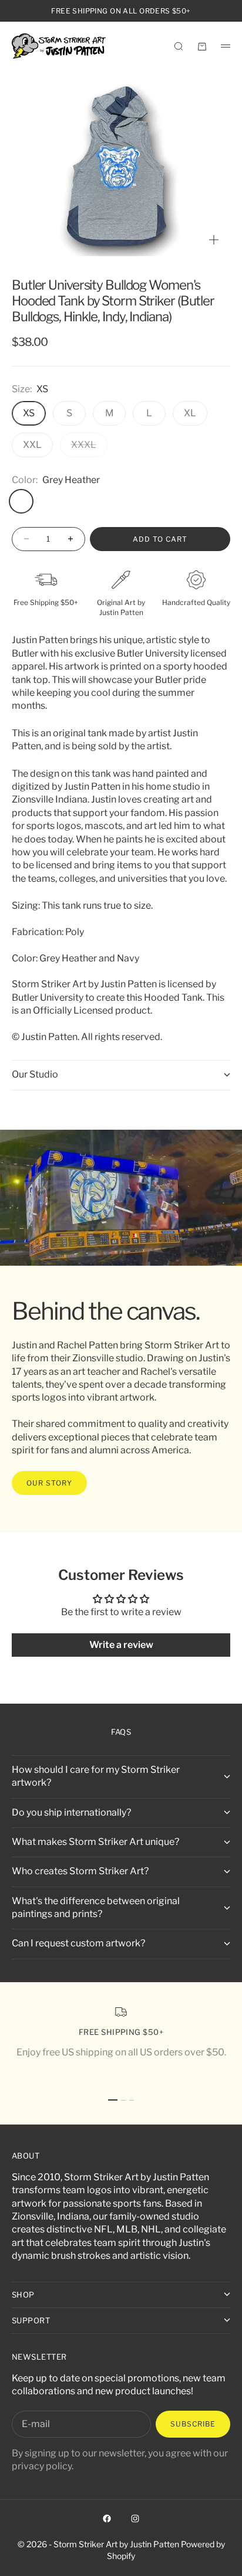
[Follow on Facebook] (107, 2519)
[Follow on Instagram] (135, 2519)
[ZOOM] (214, 240)
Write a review (121, 1645)
